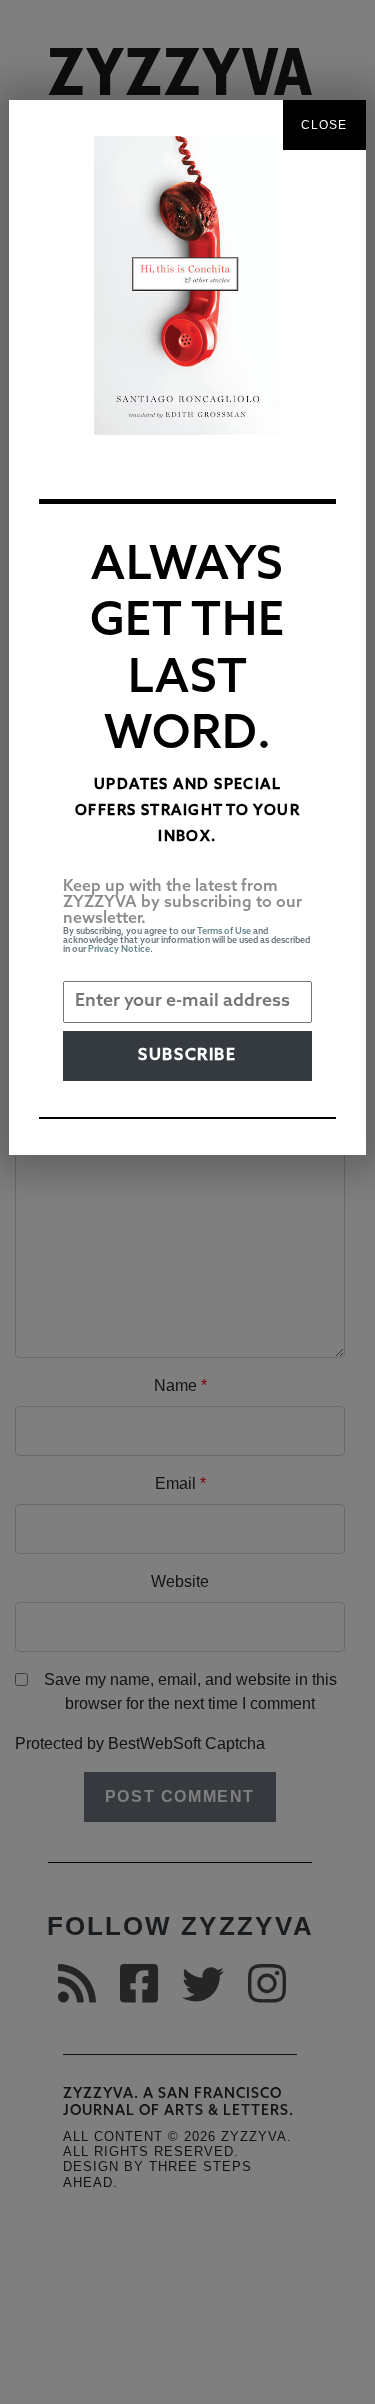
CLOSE (324, 125)
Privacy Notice (119, 949)
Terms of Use (224, 931)
